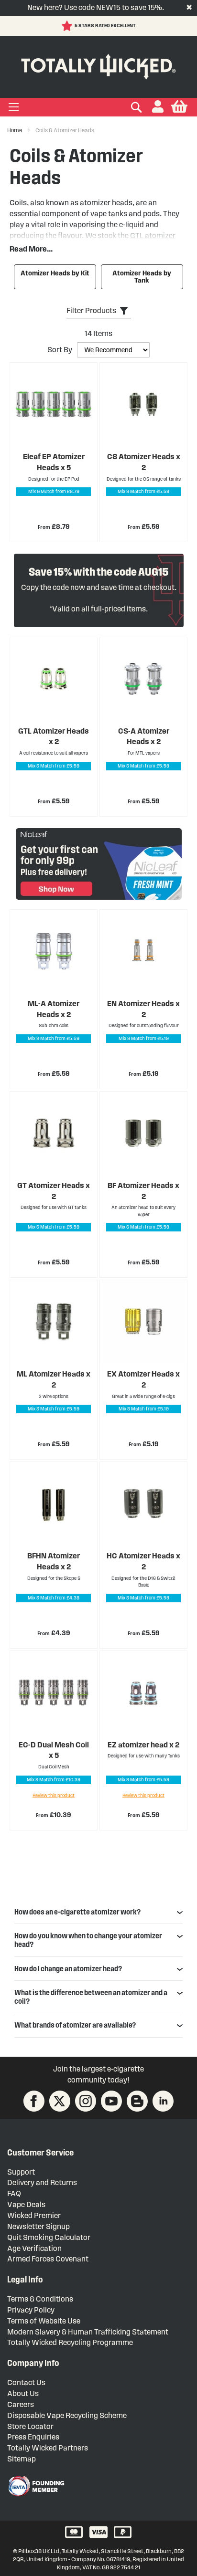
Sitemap (22, 2459)
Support (21, 2172)
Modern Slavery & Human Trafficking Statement (88, 2332)
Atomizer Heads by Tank (142, 277)
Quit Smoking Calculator (49, 2237)
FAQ (14, 2193)
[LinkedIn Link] (163, 2101)
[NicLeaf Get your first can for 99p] (99, 864)
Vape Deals (26, 2204)
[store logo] (98, 65)
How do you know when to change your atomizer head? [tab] (88, 1940)
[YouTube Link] (111, 2101)
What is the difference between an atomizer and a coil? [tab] (91, 1997)
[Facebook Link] (34, 2101)
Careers (21, 2404)
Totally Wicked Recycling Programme (70, 2342)
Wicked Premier (34, 2215)
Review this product (54, 1795)
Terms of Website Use (44, 2321)
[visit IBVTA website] (36, 2486)
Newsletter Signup (38, 2226)
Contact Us (26, 2382)
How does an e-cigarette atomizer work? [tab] (77, 1912)
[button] (158, 107)
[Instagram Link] (86, 2101)
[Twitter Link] (60, 2101)
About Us (23, 2393)
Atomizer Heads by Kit (55, 273)
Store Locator (30, 2426)
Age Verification (34, 2248)
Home (15, 130)
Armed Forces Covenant (48, 2259)
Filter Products (91, 310)
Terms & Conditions (40, 2299)
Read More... (31, 249)
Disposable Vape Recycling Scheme (67, 2415)
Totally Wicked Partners (48, 2448)
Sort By (60, 350)
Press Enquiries (33, 2437)
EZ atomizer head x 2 (143, 1745)
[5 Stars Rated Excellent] (68, 26)
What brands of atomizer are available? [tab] (75, 2025)
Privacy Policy (31, 2310)
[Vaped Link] (137, 2101)
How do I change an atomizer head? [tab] (68, 1969)
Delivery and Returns (42, 2182)
